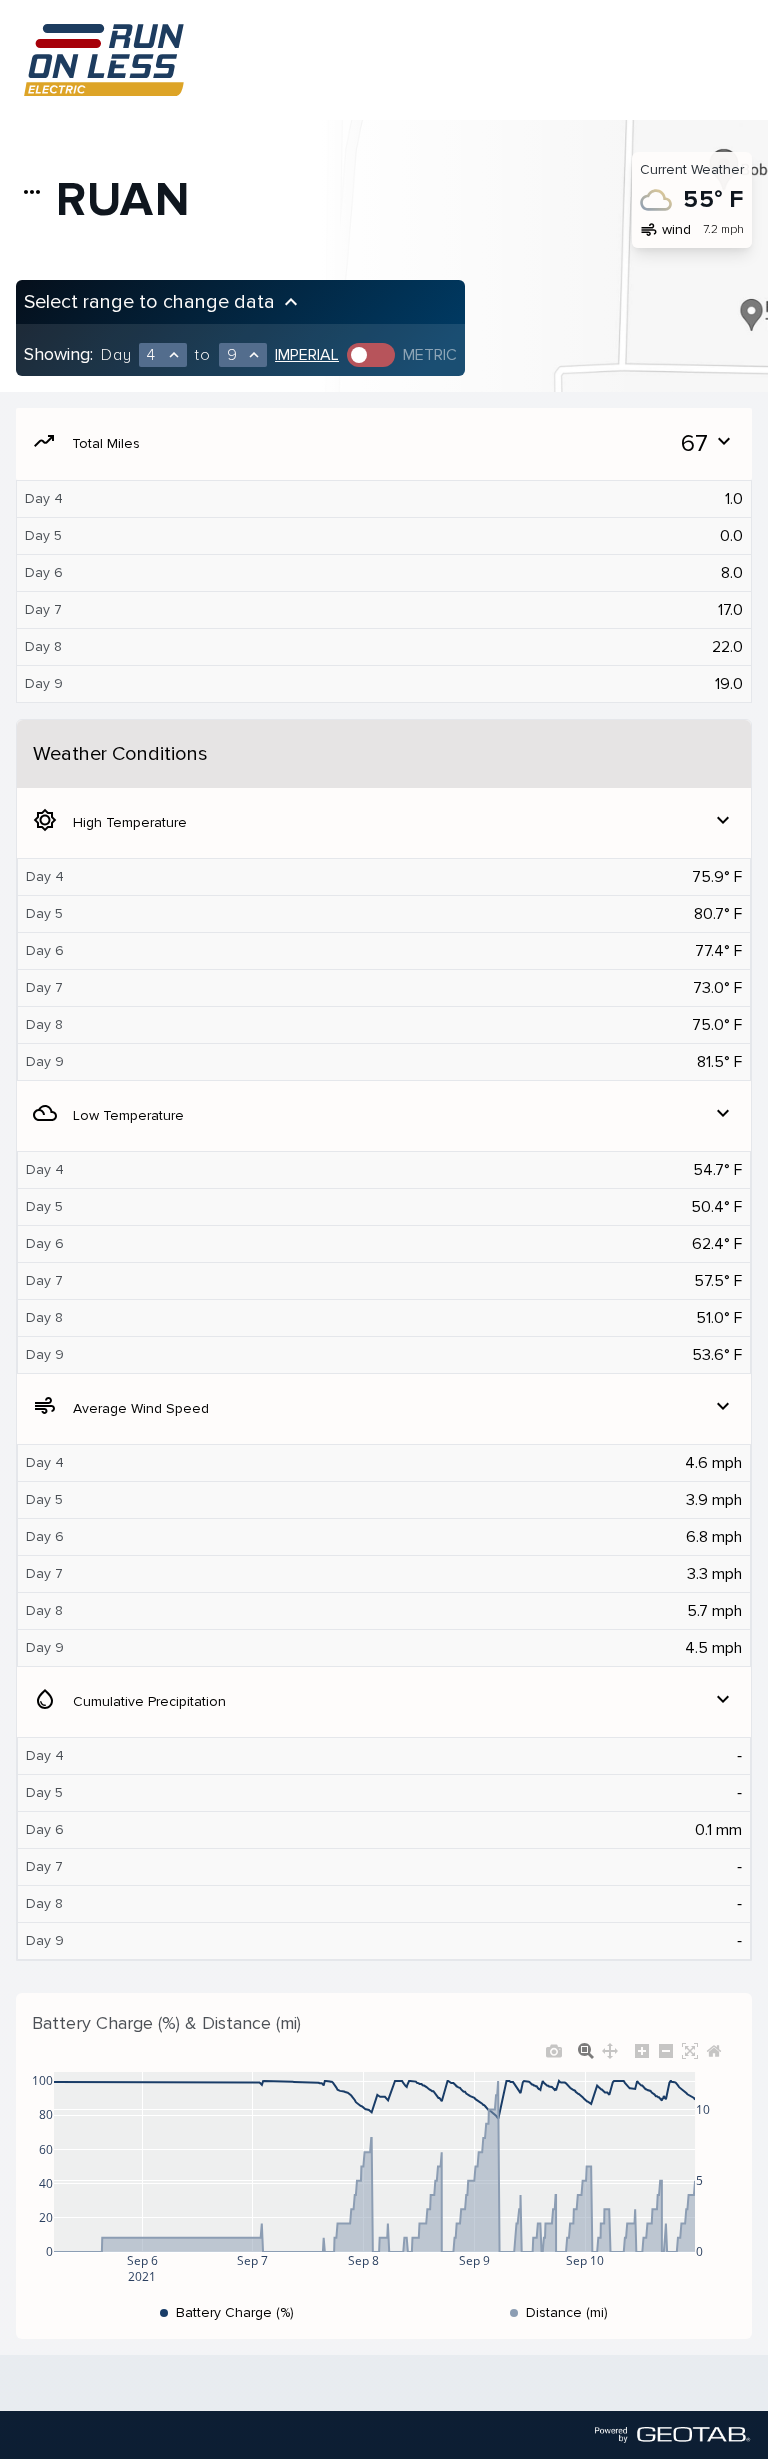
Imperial (307, 355)
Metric (430, 355)
